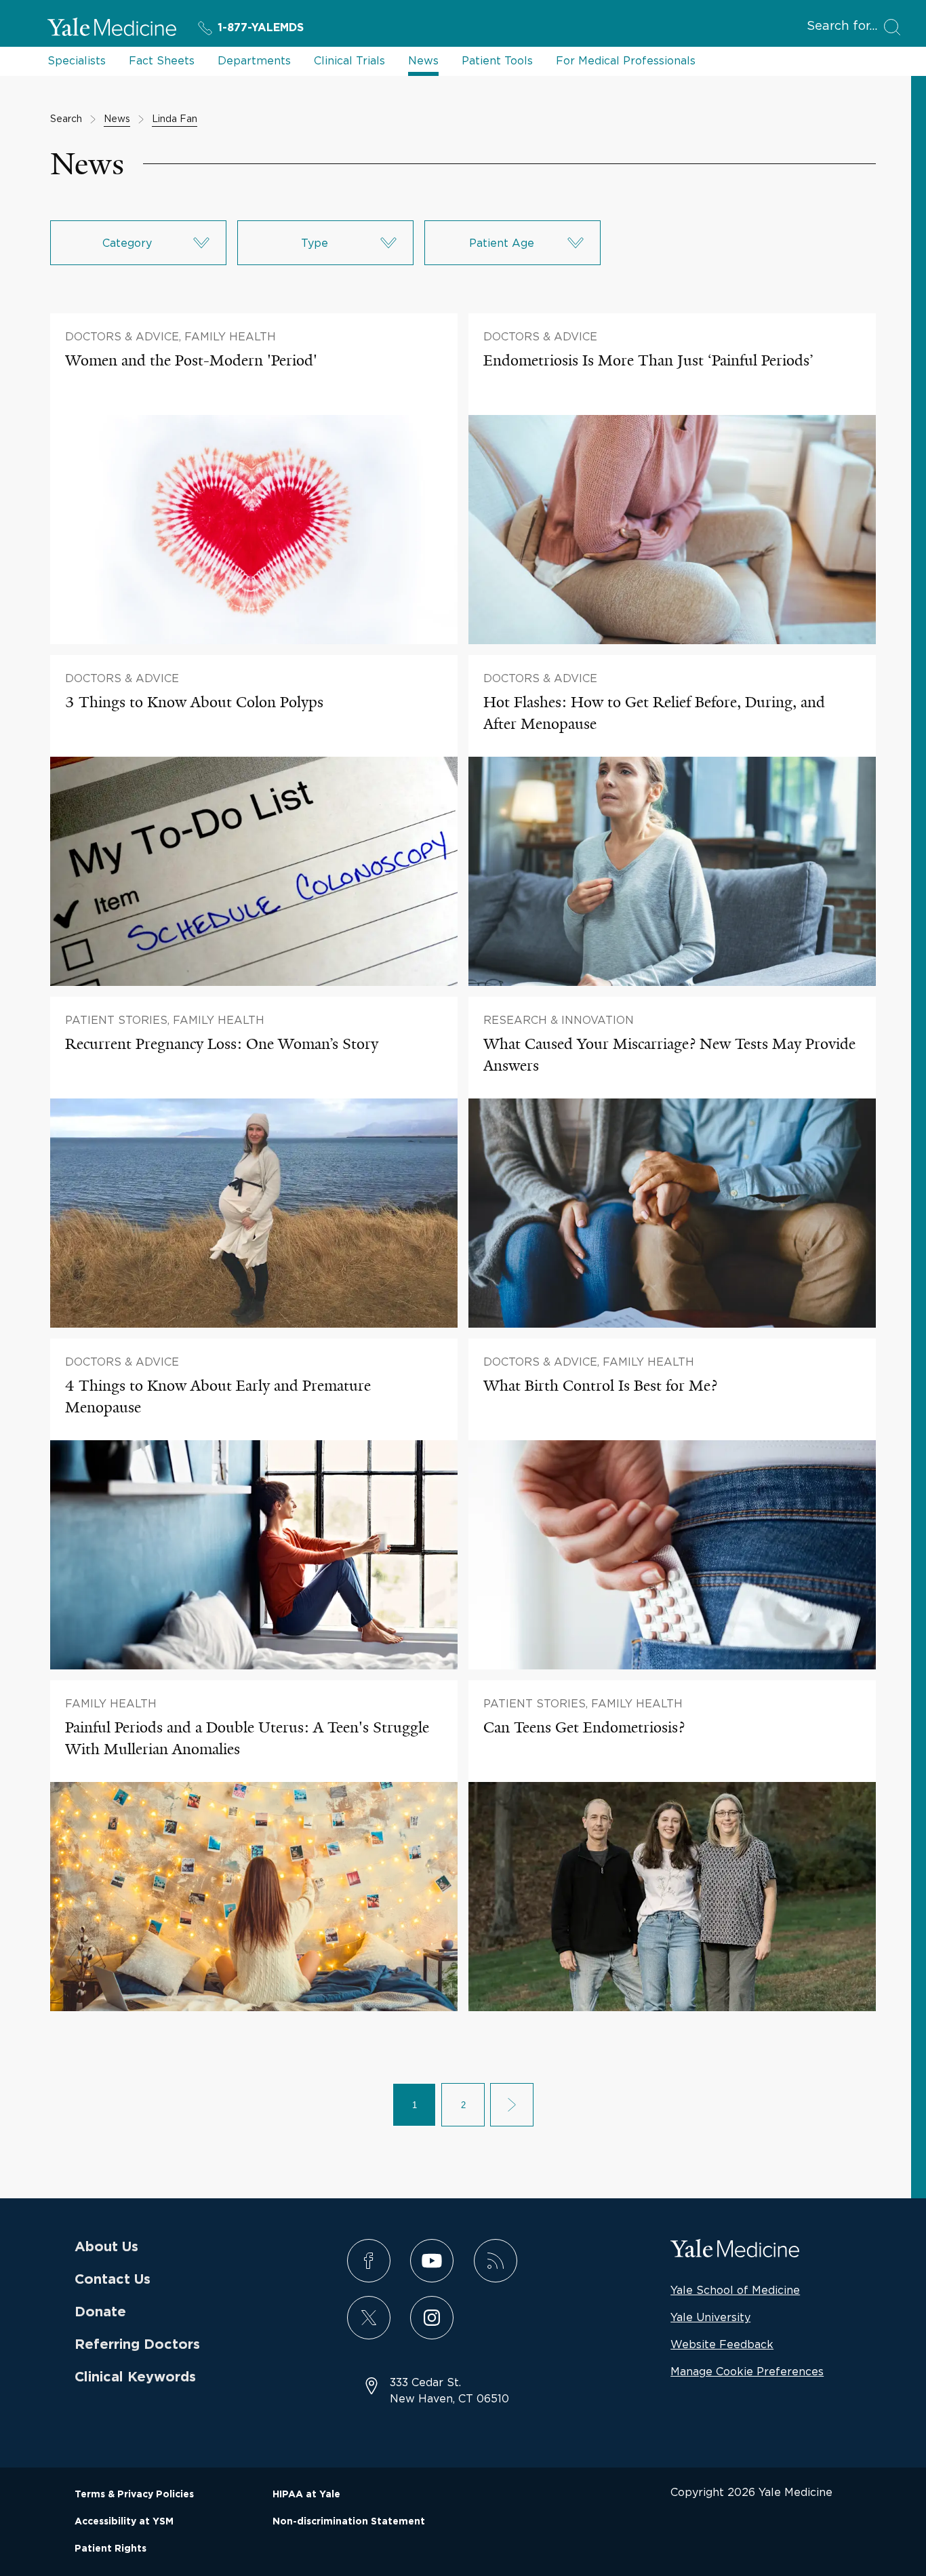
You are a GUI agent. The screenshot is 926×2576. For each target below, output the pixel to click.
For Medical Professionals (626, 60)
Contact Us (113, 2280)
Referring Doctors (137, 2345)
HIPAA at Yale (306, 2495)
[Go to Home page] (112, 29)
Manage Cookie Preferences (747, 2371)
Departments (254, 60)
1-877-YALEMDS (261, 28)
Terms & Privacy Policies (134, 2495)
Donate (100, 2312)
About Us (106, 2247)
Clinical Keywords (135, 2377)
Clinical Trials (349, 60)
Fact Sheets (162, 60)
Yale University (710, 2317)
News (423, 60)
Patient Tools (497, 60)
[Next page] (512, 2105)
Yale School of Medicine (735, 2290)
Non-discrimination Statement (349, 2522)
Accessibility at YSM (124, 2522)
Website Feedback (722, 2344)
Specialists (77, 60)
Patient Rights (110, 2549)
